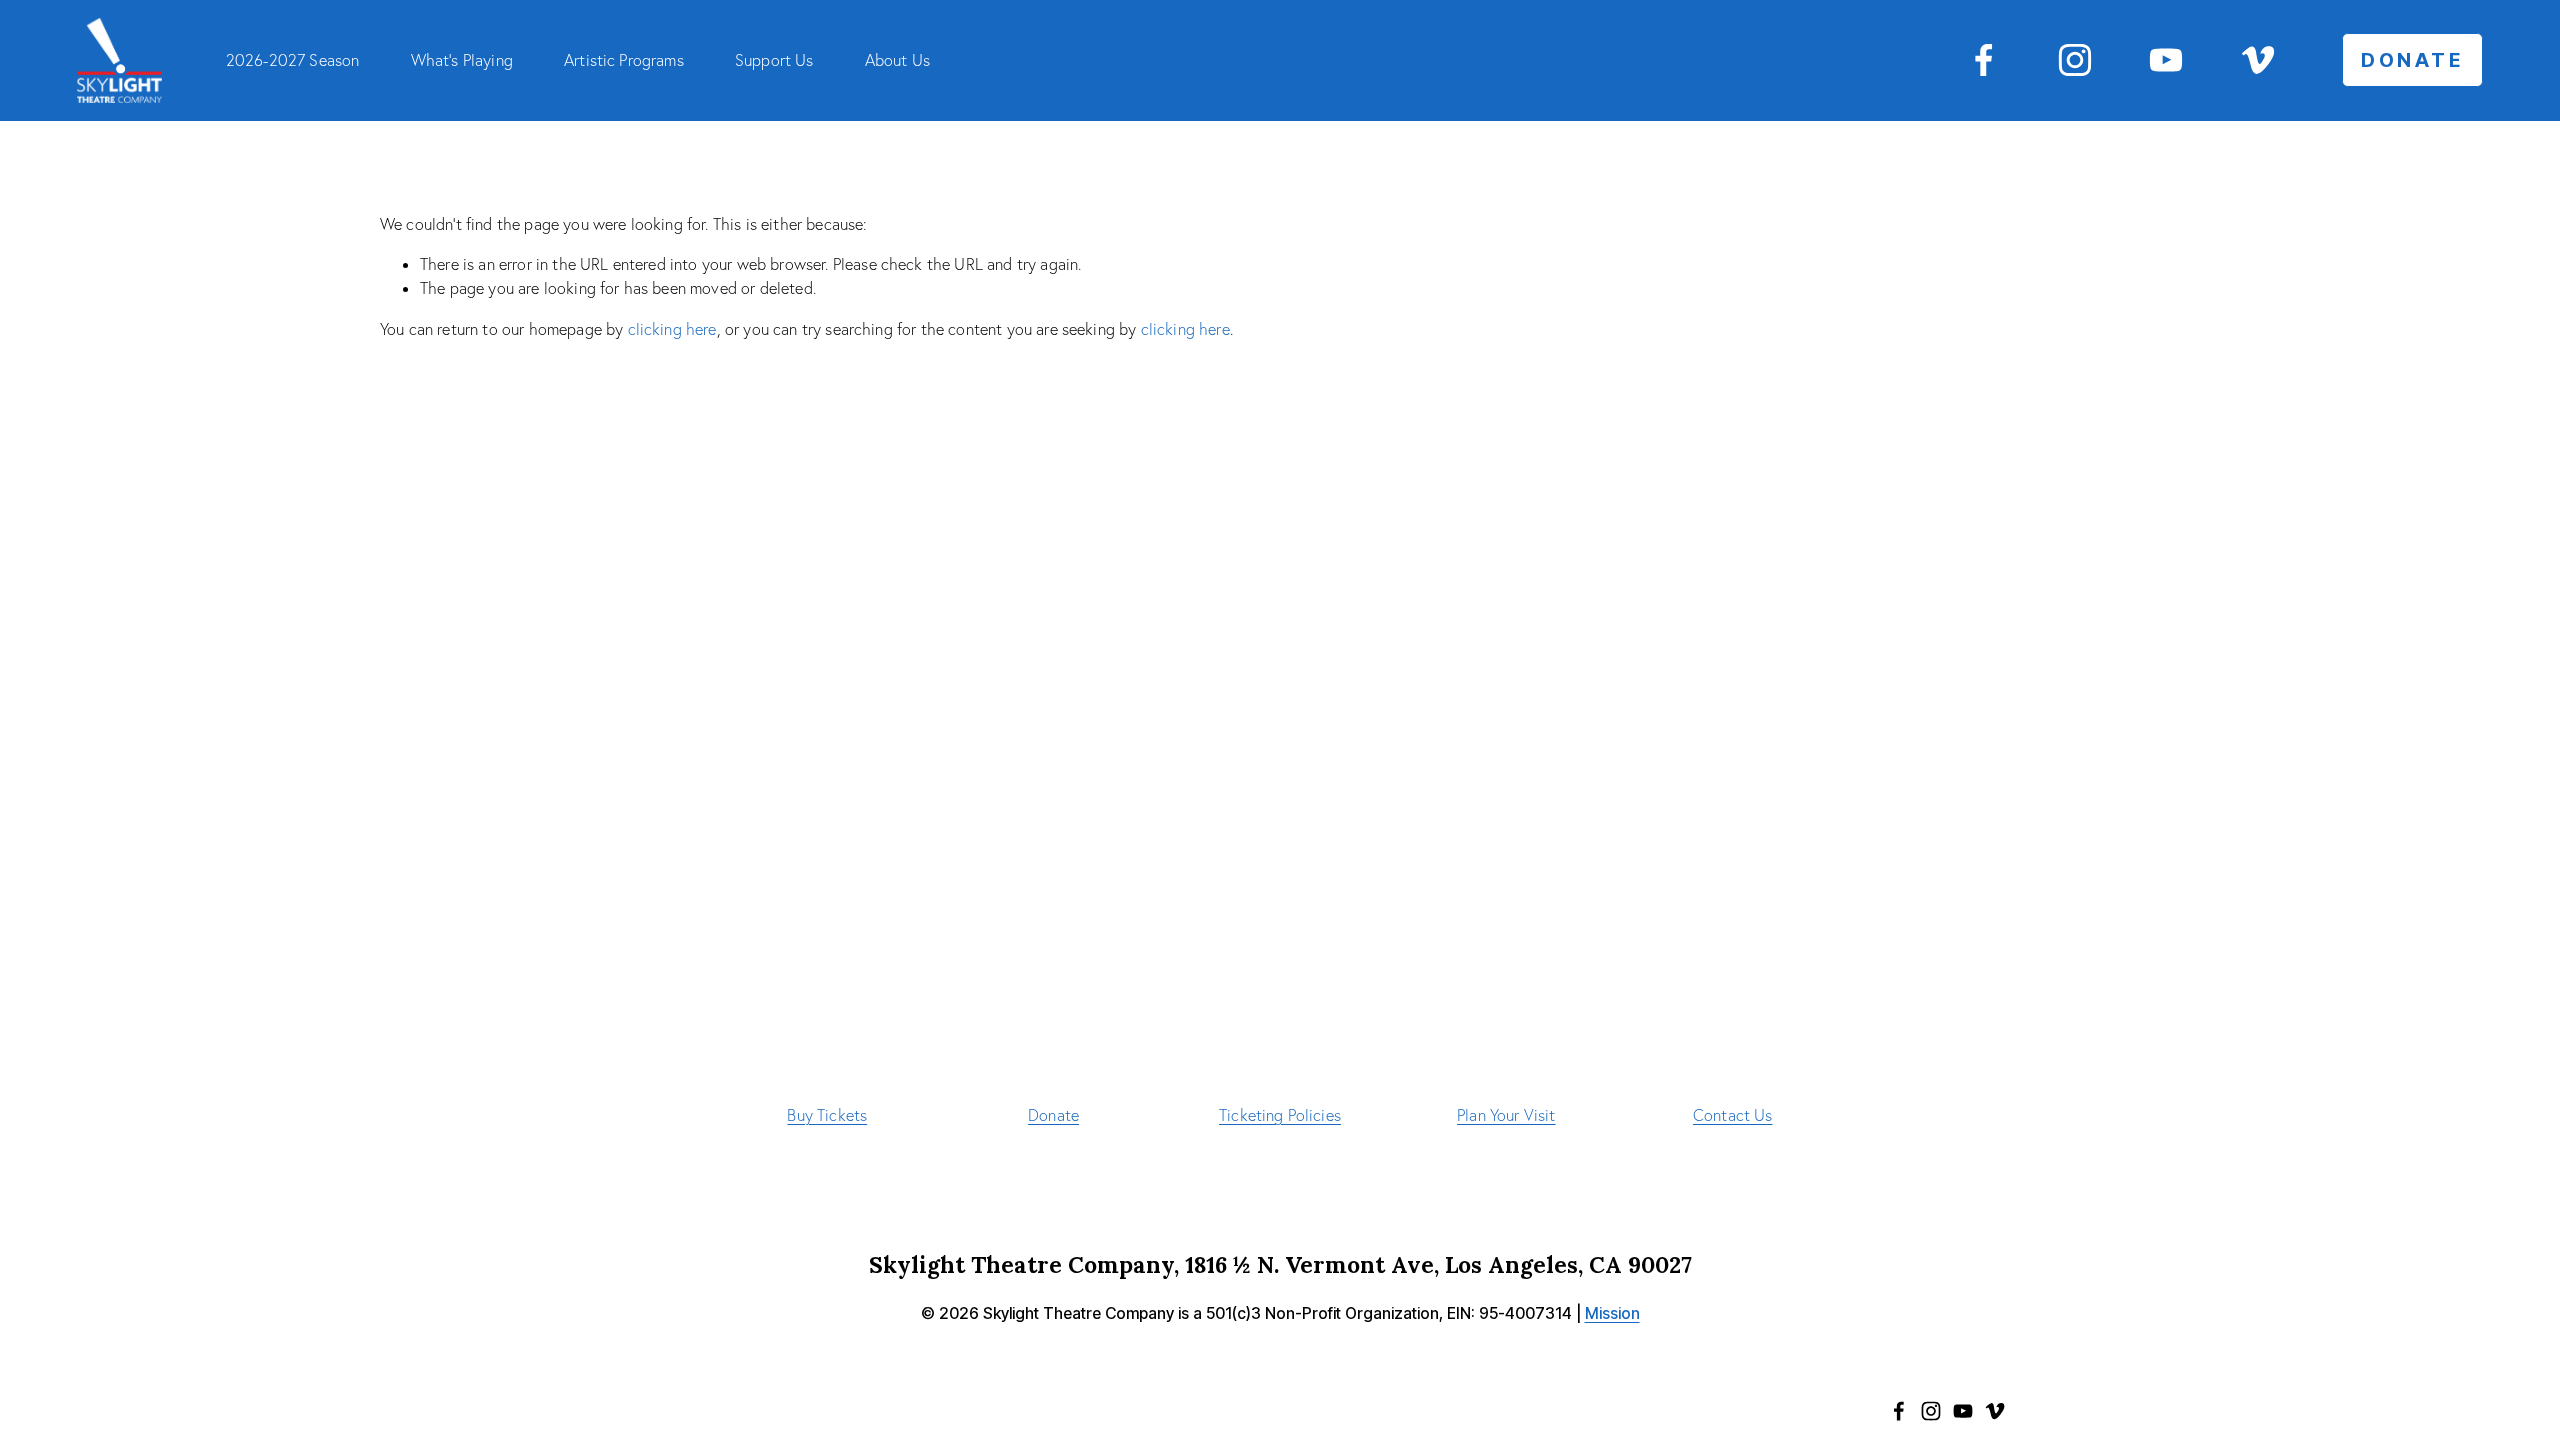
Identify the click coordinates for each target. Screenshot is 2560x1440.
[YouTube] (2166, 60)
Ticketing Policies (1280, 1115)
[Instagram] (2075, 60)
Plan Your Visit (1506, 1115)
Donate (1053, 1115)
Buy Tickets (827, 1115)
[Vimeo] (2258, 60)
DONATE (2412, 60)
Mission (1612, 1314)
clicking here (672, 329)
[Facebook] (1984, 60)
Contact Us (1733, 1115)
